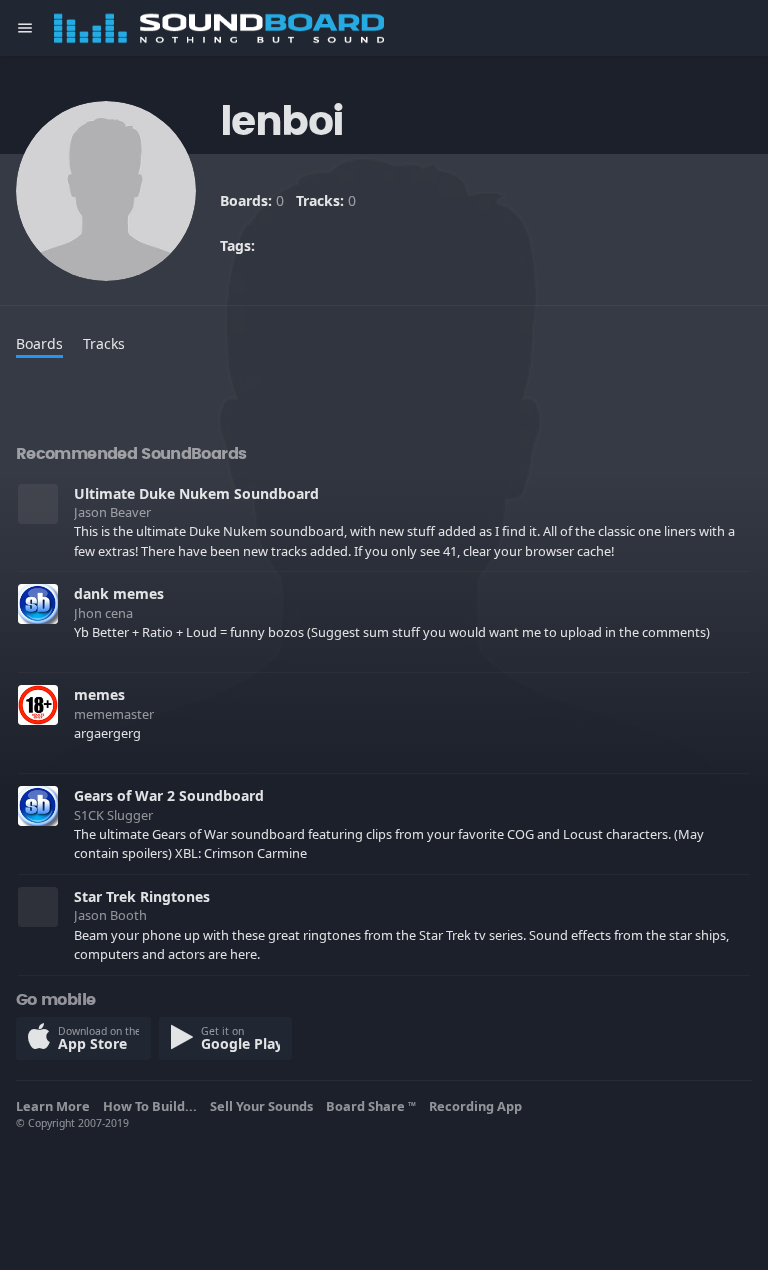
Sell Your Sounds (264, 1106)
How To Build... (153, 1106)
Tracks (104, 343)
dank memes (119, 593)
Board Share (371, 1106)
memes (99, 694)
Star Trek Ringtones (142, 896)
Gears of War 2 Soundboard (169, 795)
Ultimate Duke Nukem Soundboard (196, 493)
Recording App (478, 1106)
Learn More (56, 1106)
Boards (39, 343)
